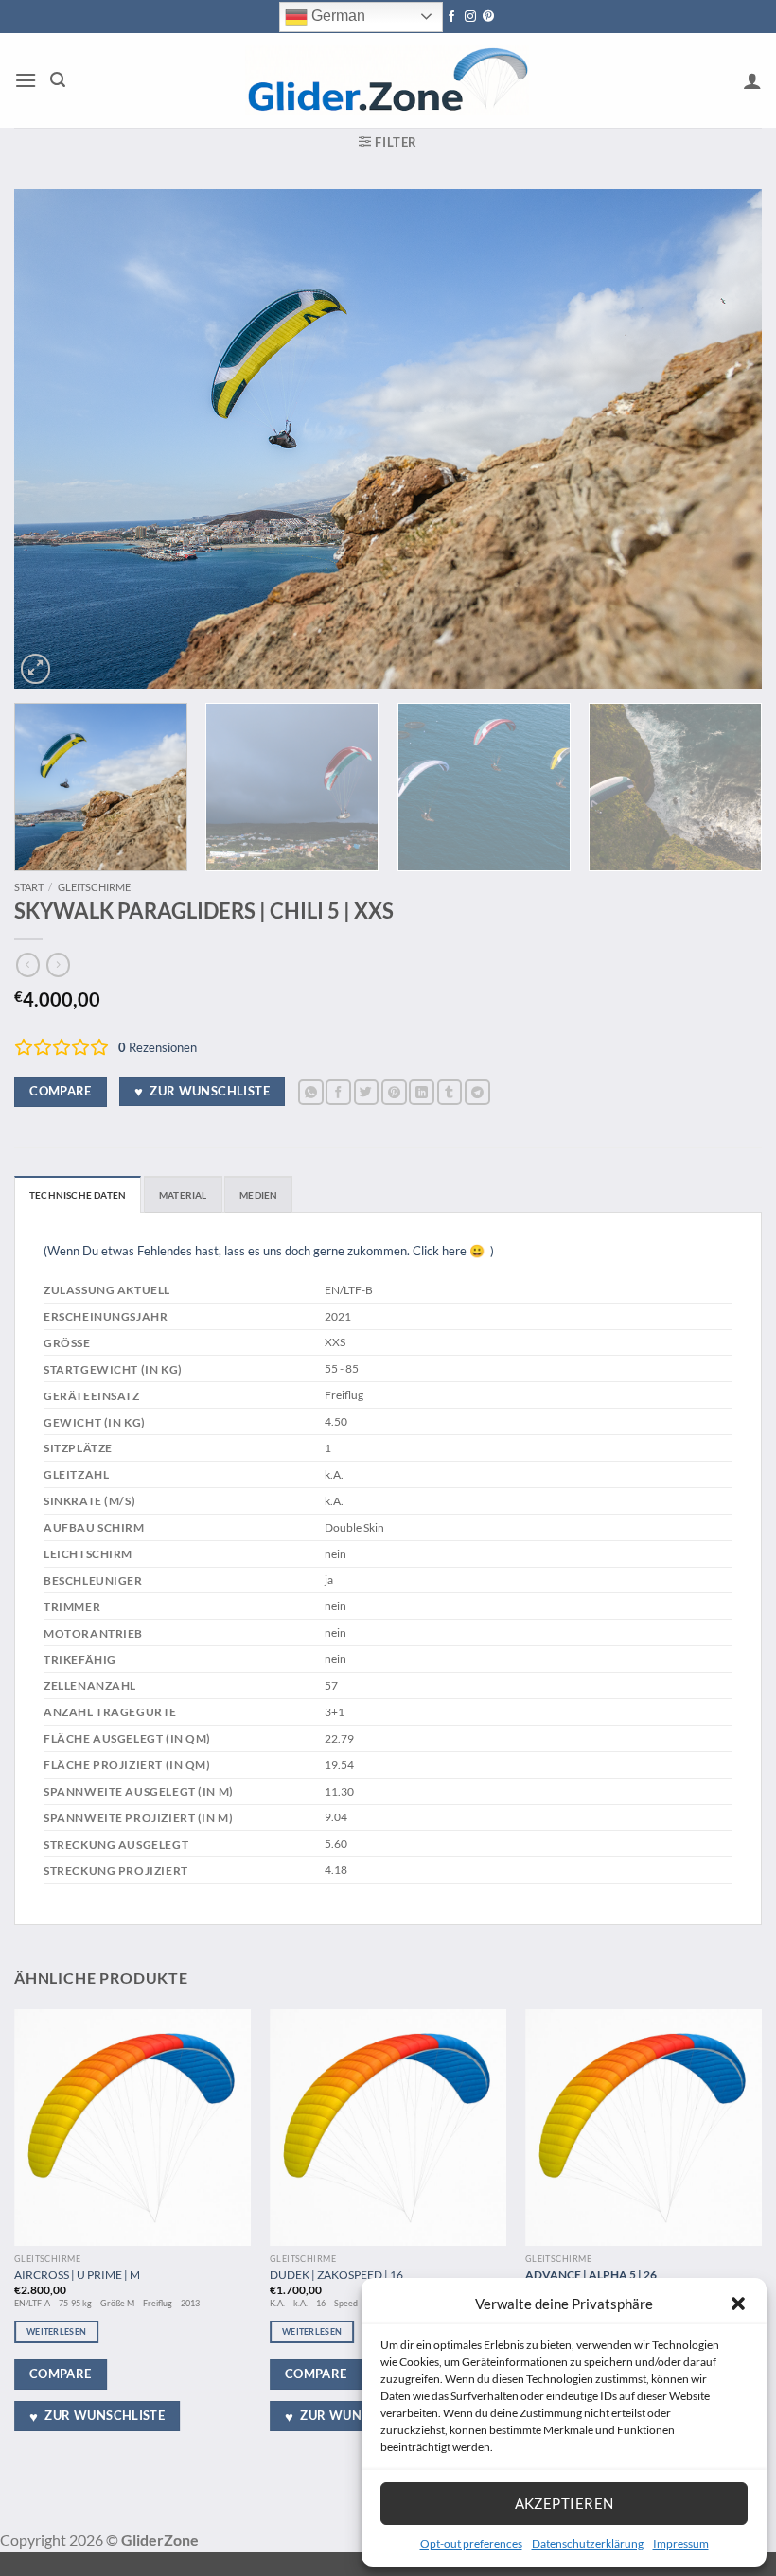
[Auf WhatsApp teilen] (311, 1092)
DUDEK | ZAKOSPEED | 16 (336, 2274)
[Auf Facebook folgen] (451, 17)
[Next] (723, 439)
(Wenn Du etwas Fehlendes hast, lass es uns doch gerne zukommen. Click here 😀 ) (269, 1251)
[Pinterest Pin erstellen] (394, 1092)
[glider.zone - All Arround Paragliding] (387, 80)
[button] (738, 2304)
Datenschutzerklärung (588, 2543)
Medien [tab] (258, 1195)
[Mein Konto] (752, 80)
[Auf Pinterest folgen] (488, 17)
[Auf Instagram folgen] (470, 17)
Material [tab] (183, 1195)
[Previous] (53, 439)
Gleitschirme (94, 887)
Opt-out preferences (471, 2543)
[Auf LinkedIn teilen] (422, 1092)
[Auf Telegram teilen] (477, 1092)
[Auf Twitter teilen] (367, 1092)
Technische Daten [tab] (78, 1195)
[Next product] (28, 965)
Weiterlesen (56, 2331)
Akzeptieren (564, 2503)
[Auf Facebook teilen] (338, 1092)
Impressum (681, 2543)
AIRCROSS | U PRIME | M (77, 2274)
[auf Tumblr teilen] (450, 1092)
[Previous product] (58, 965)
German (336, 16)
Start (29, 887)
